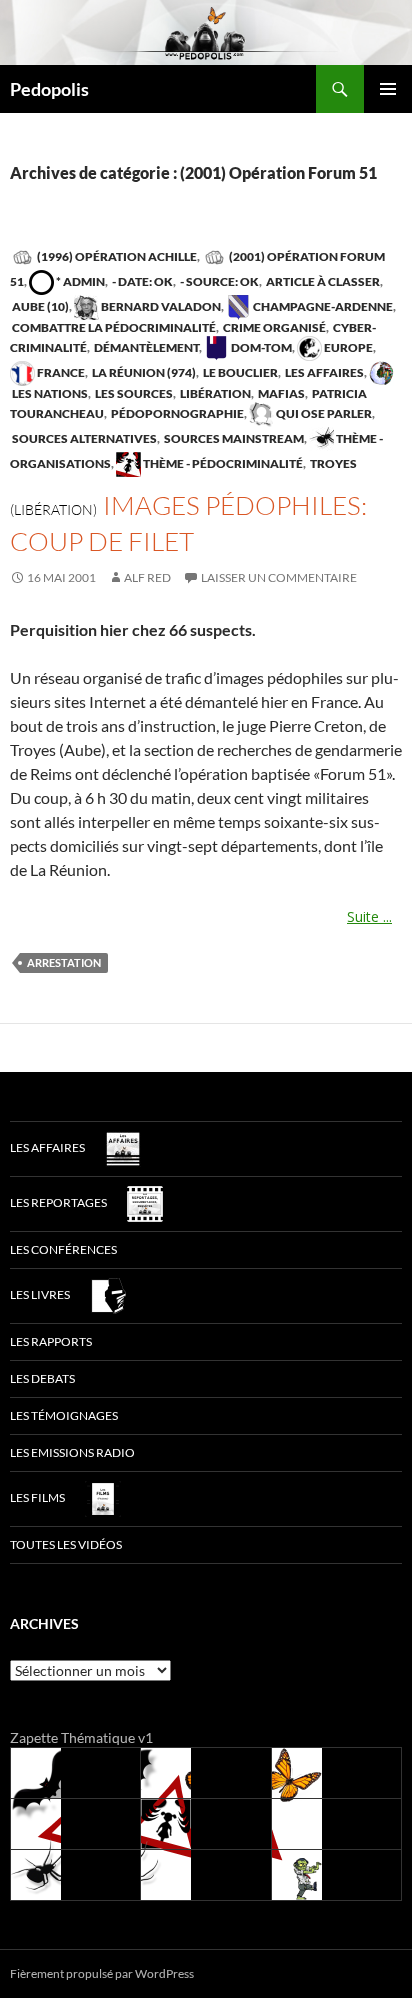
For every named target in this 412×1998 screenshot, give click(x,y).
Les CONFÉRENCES (63, 1249)
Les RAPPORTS (51, 1341)
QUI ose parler (323, 413)
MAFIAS (280, 393)
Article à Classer (322, 281)
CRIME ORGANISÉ (273, 327)
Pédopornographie (176, 413)
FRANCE (60, 372)
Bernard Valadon (160, 306)
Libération (214, 393)
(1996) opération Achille (116, 256)
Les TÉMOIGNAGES (64, 1415)
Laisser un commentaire (279, 577)
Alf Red (147, 577)
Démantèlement (145, 347)
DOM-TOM (260, 347)
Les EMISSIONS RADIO (72, 1452)
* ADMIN (79, 281)
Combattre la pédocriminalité (113, 327)
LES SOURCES (133, 393)
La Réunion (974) (143, 372)
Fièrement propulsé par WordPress (102, 1973)
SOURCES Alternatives (83, 438)
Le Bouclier (239, 372)
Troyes (332, 463)
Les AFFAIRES (323, 372)
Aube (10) (39, 306)
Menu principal (388, 89)
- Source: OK (218, 281)
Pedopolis (49, 89)
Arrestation (64, 962)
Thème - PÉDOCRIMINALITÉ (222, 463)
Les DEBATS (42, 1378)
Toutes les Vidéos (66, 1544)
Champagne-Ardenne (322, 306)
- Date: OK (141, 281)
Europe (347, 347)
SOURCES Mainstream (233, 438)
